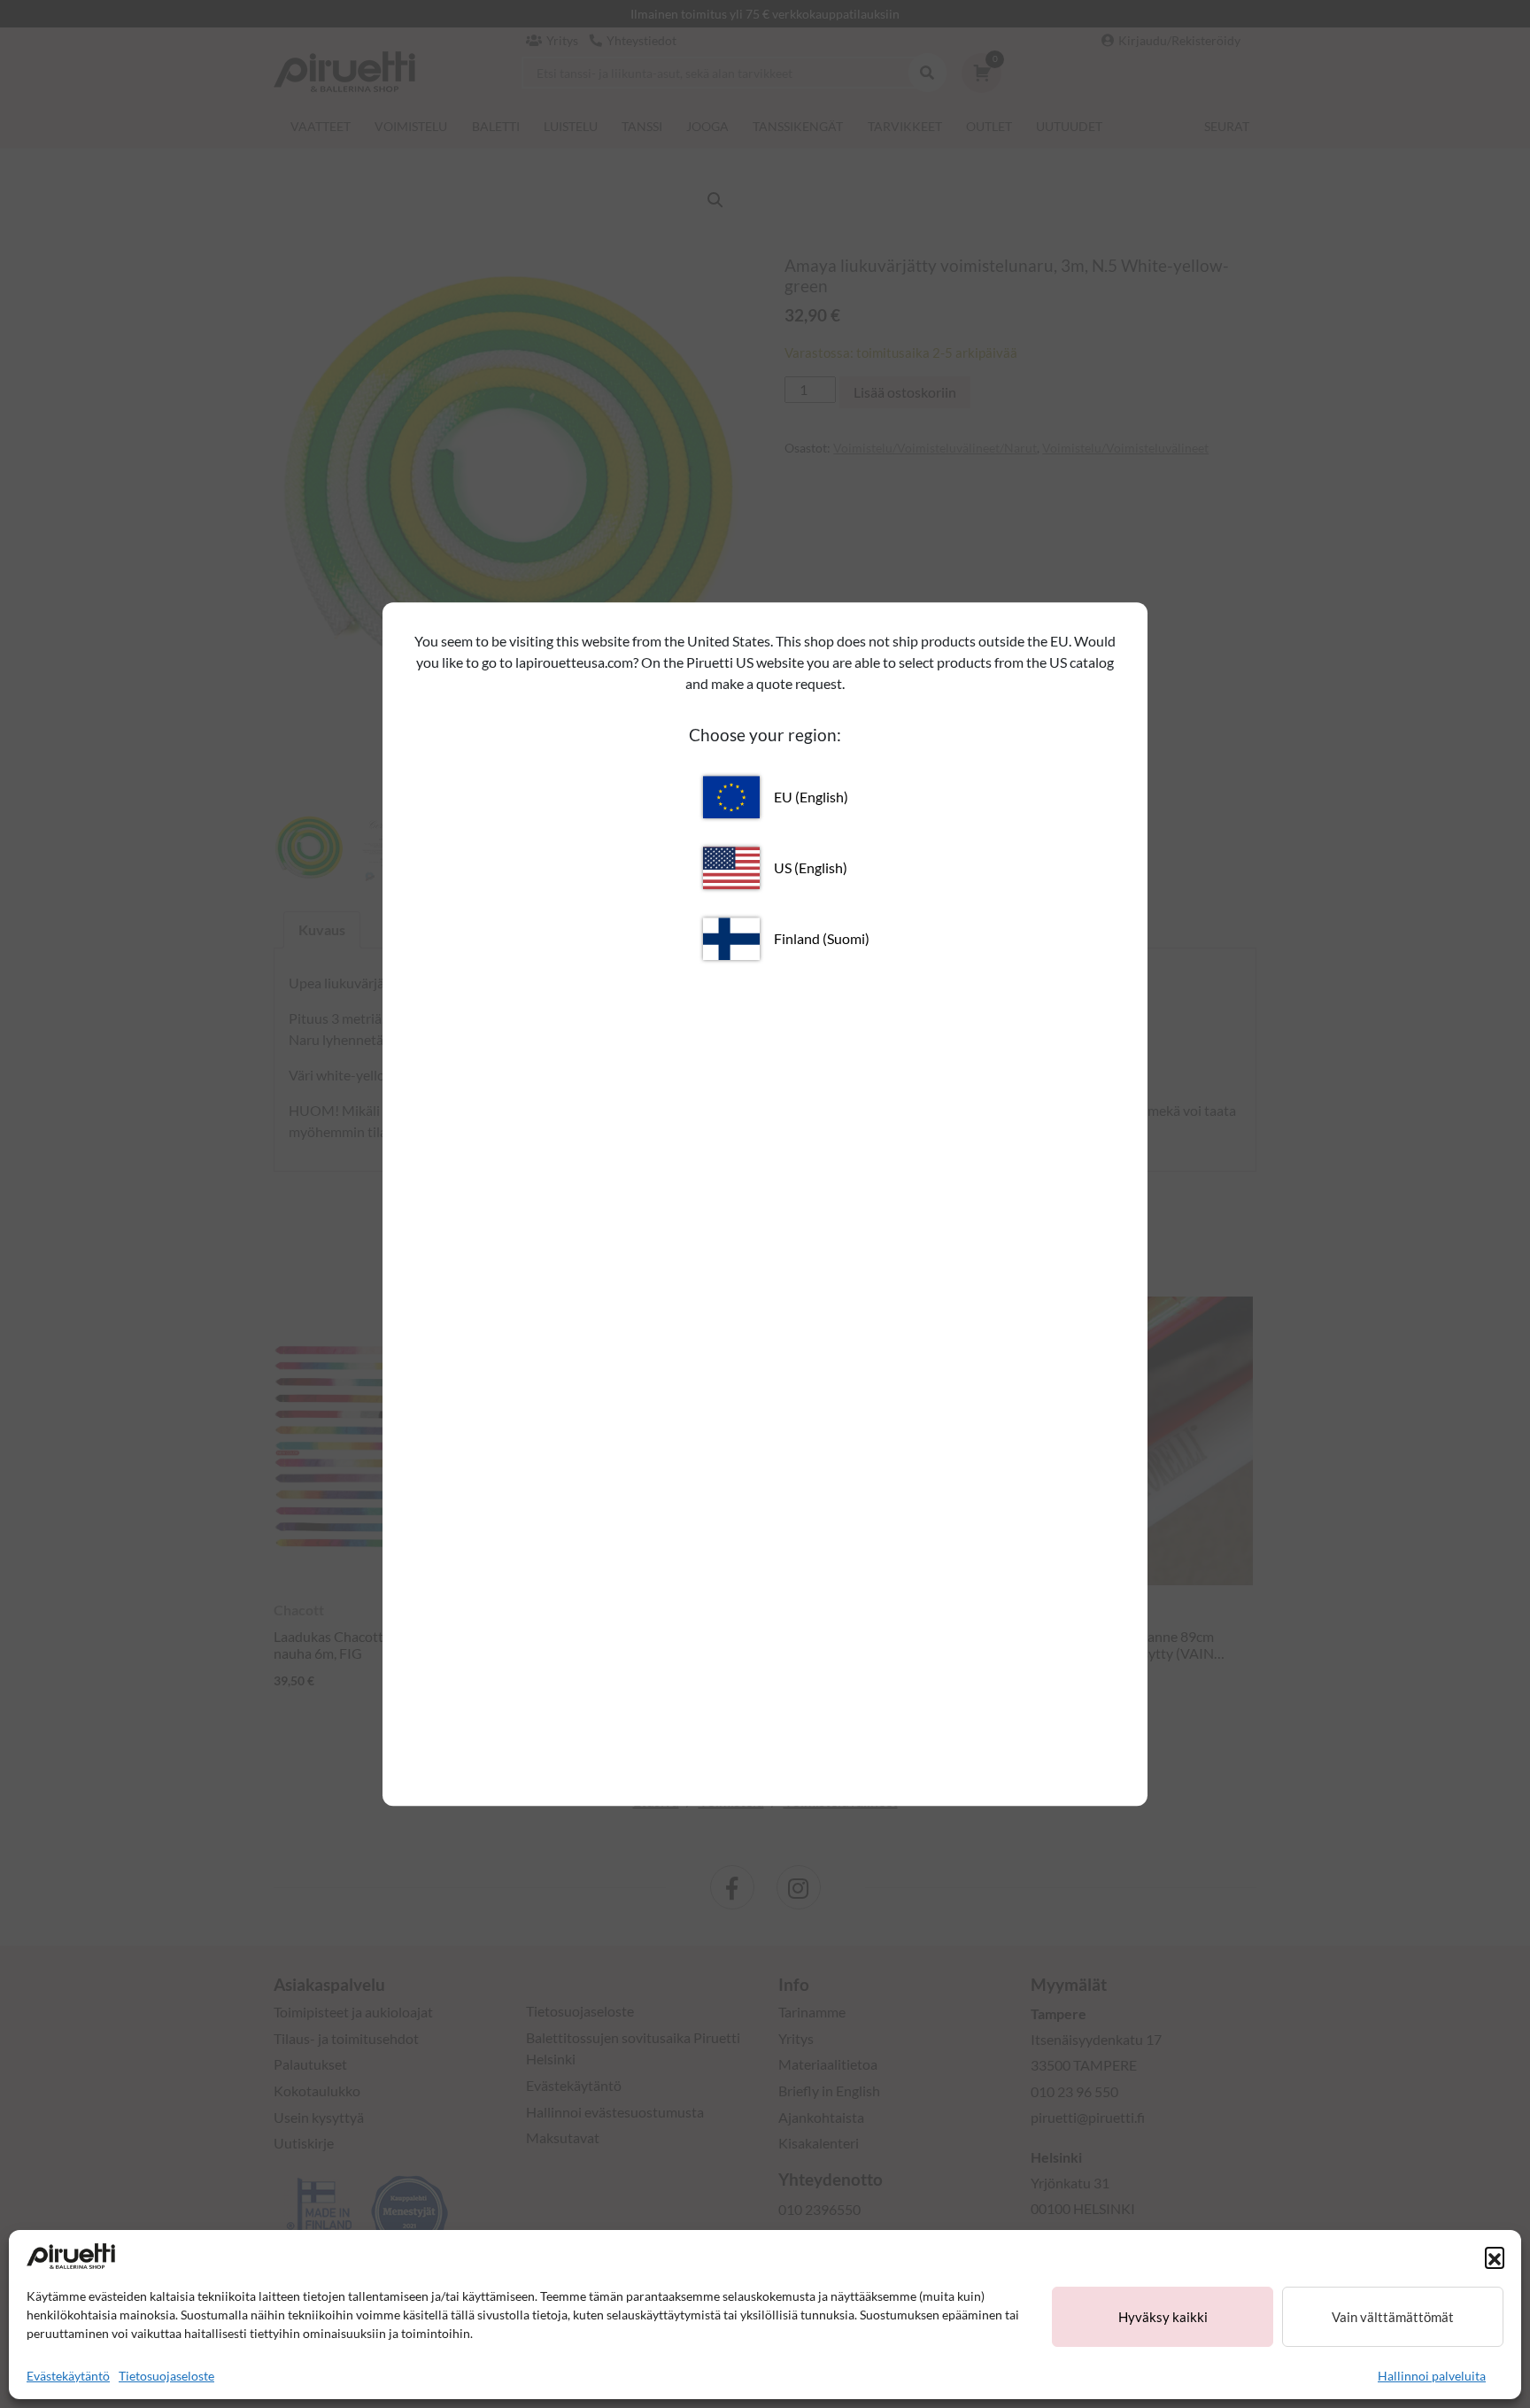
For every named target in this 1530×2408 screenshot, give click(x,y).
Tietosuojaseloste (166, 2376)
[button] (1495, 2257)
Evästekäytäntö (68, 2376)
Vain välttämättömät (1393, 2317)
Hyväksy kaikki (1163, 2317)
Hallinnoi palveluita (1432, 2376)
